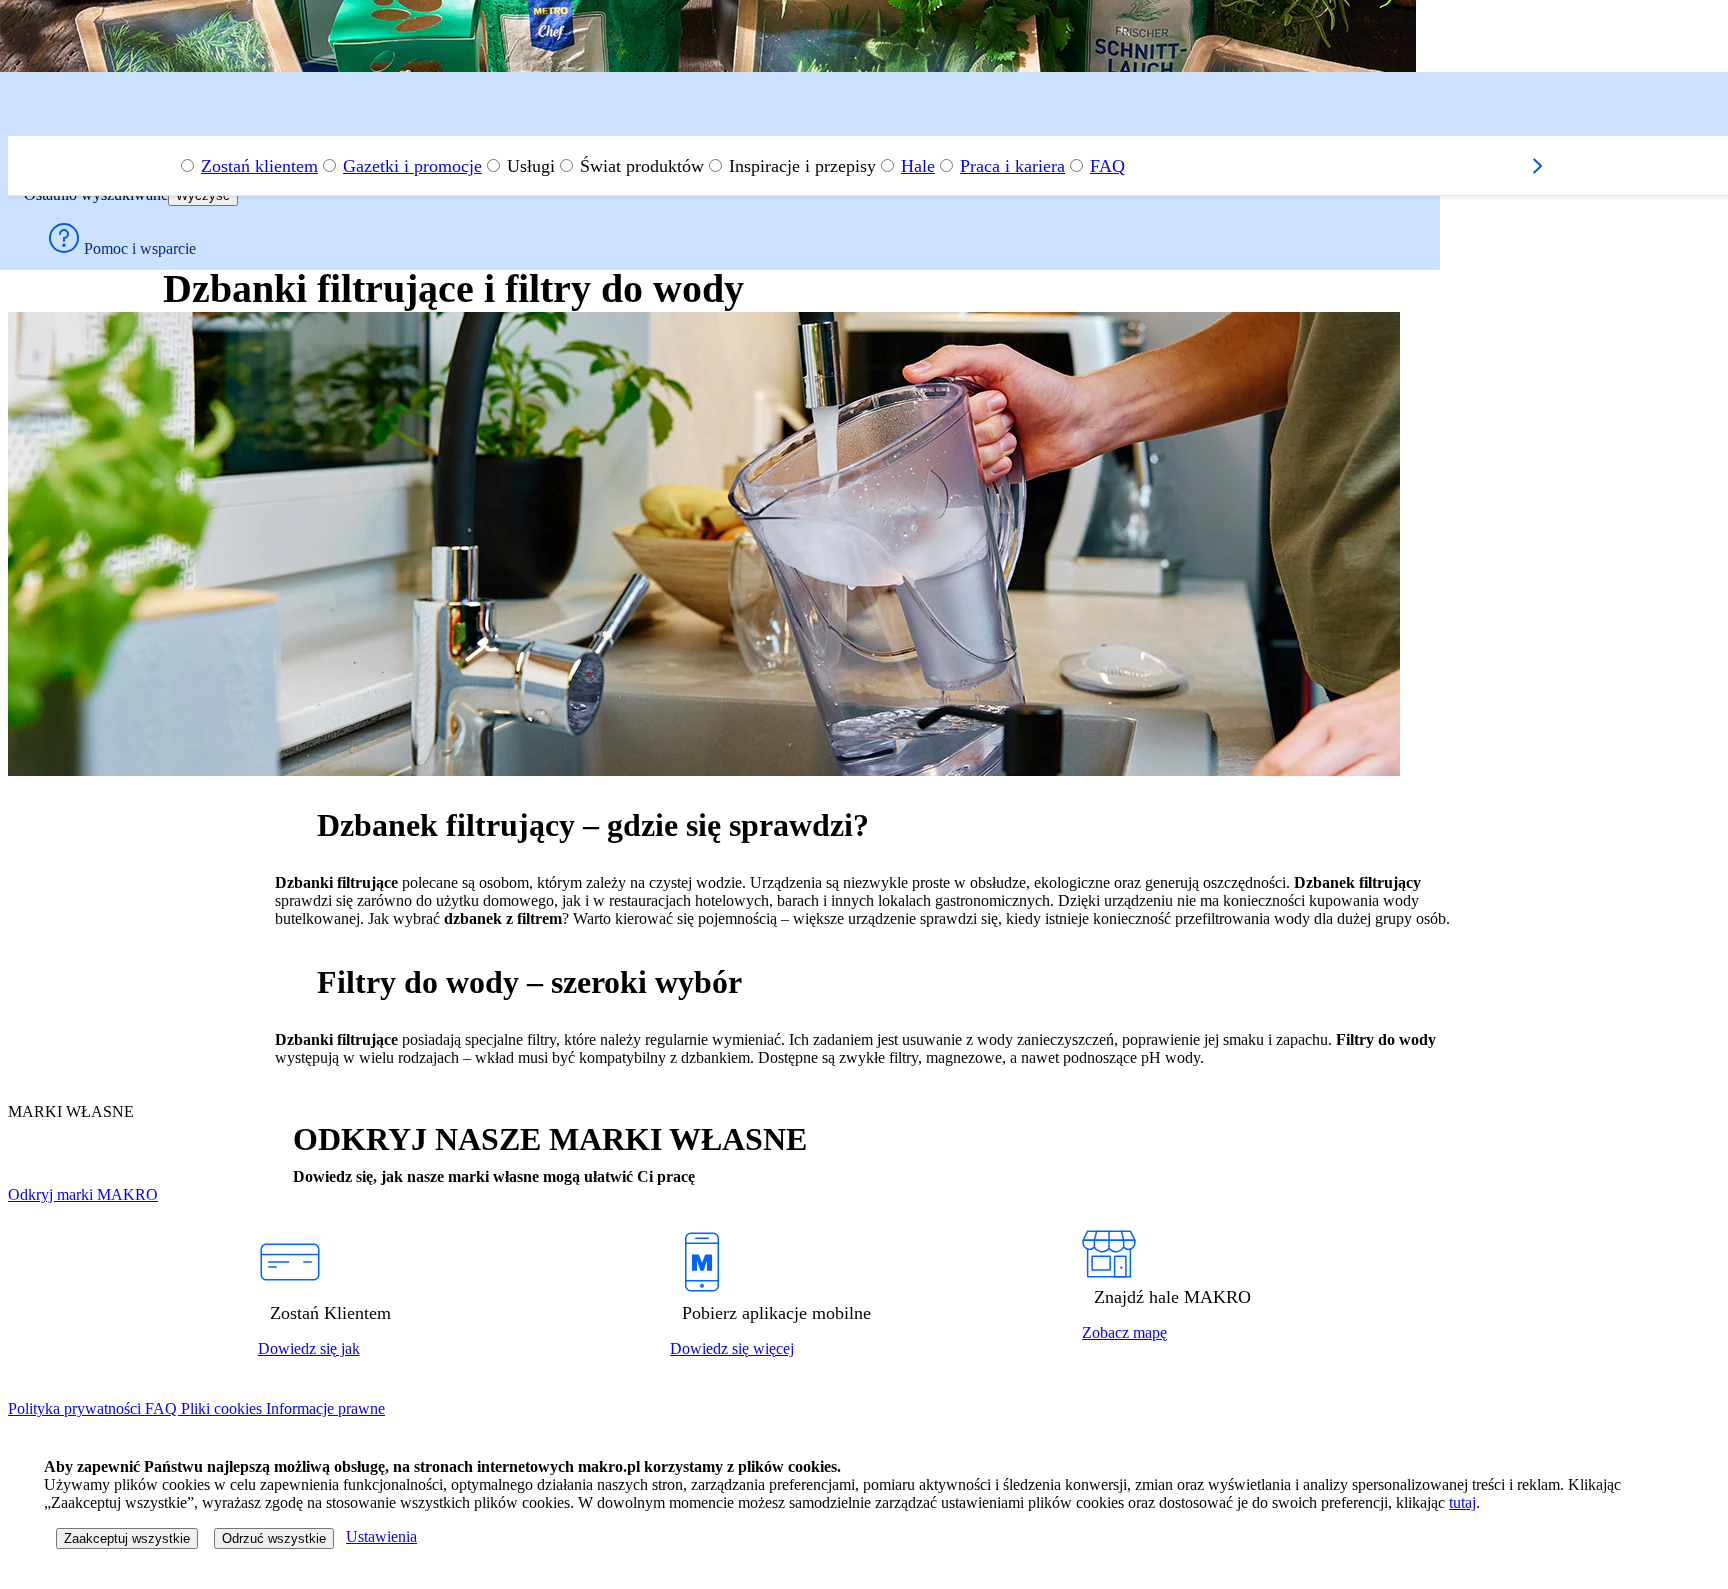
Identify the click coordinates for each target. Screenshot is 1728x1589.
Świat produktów (642, 166)
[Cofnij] (32, 127)
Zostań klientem (259, 166)
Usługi (531, 166)
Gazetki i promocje (412, 166)
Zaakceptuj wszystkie (127, 1538)
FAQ (1107, 166)
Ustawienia (381, 1536)
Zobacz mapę (1124, 1332)
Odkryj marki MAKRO (83, 1194)
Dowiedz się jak (309, 1348)
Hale (918, 166)
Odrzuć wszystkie (274, 1538)
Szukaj (52, 101)
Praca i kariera (1012, 166)
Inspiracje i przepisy (802, 166)
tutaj (1462, 1502)
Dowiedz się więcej (732, 1348)
